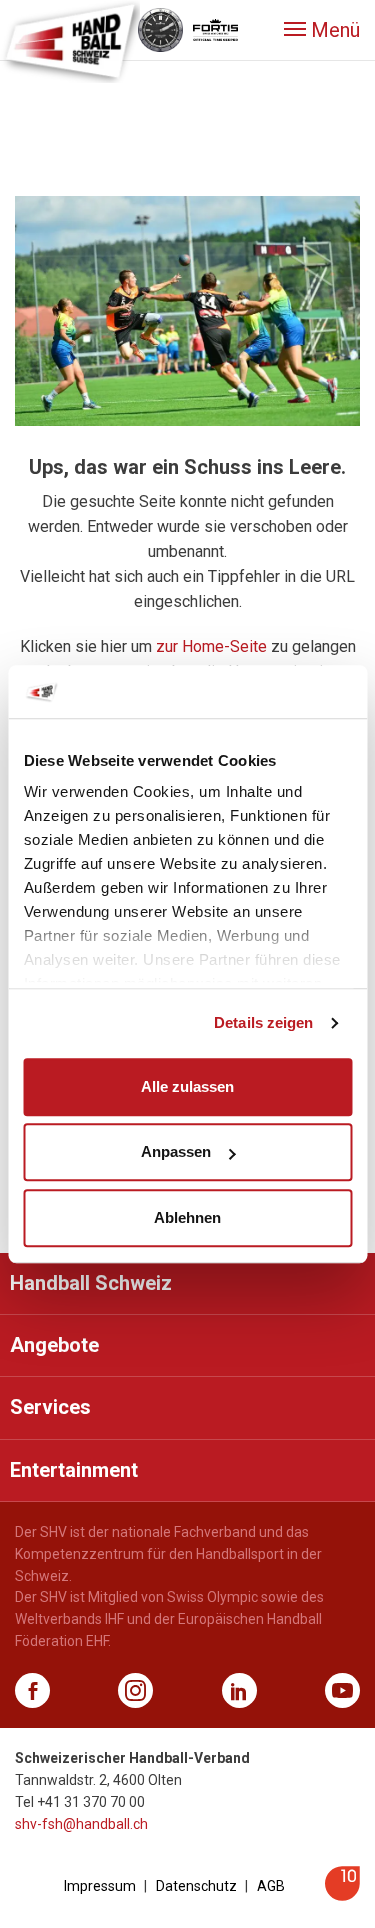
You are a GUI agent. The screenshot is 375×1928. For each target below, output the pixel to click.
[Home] (70, 40)
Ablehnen (187, 1217)
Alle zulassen (187, 1086)
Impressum (100, 1886)
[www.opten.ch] (342, 1895)
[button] (322, 30)
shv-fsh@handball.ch (81, 1824)
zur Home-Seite (211, 646)
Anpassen (176, 1151)
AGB (271, 1886)
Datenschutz (196, 1886)
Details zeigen (263, 1022)
